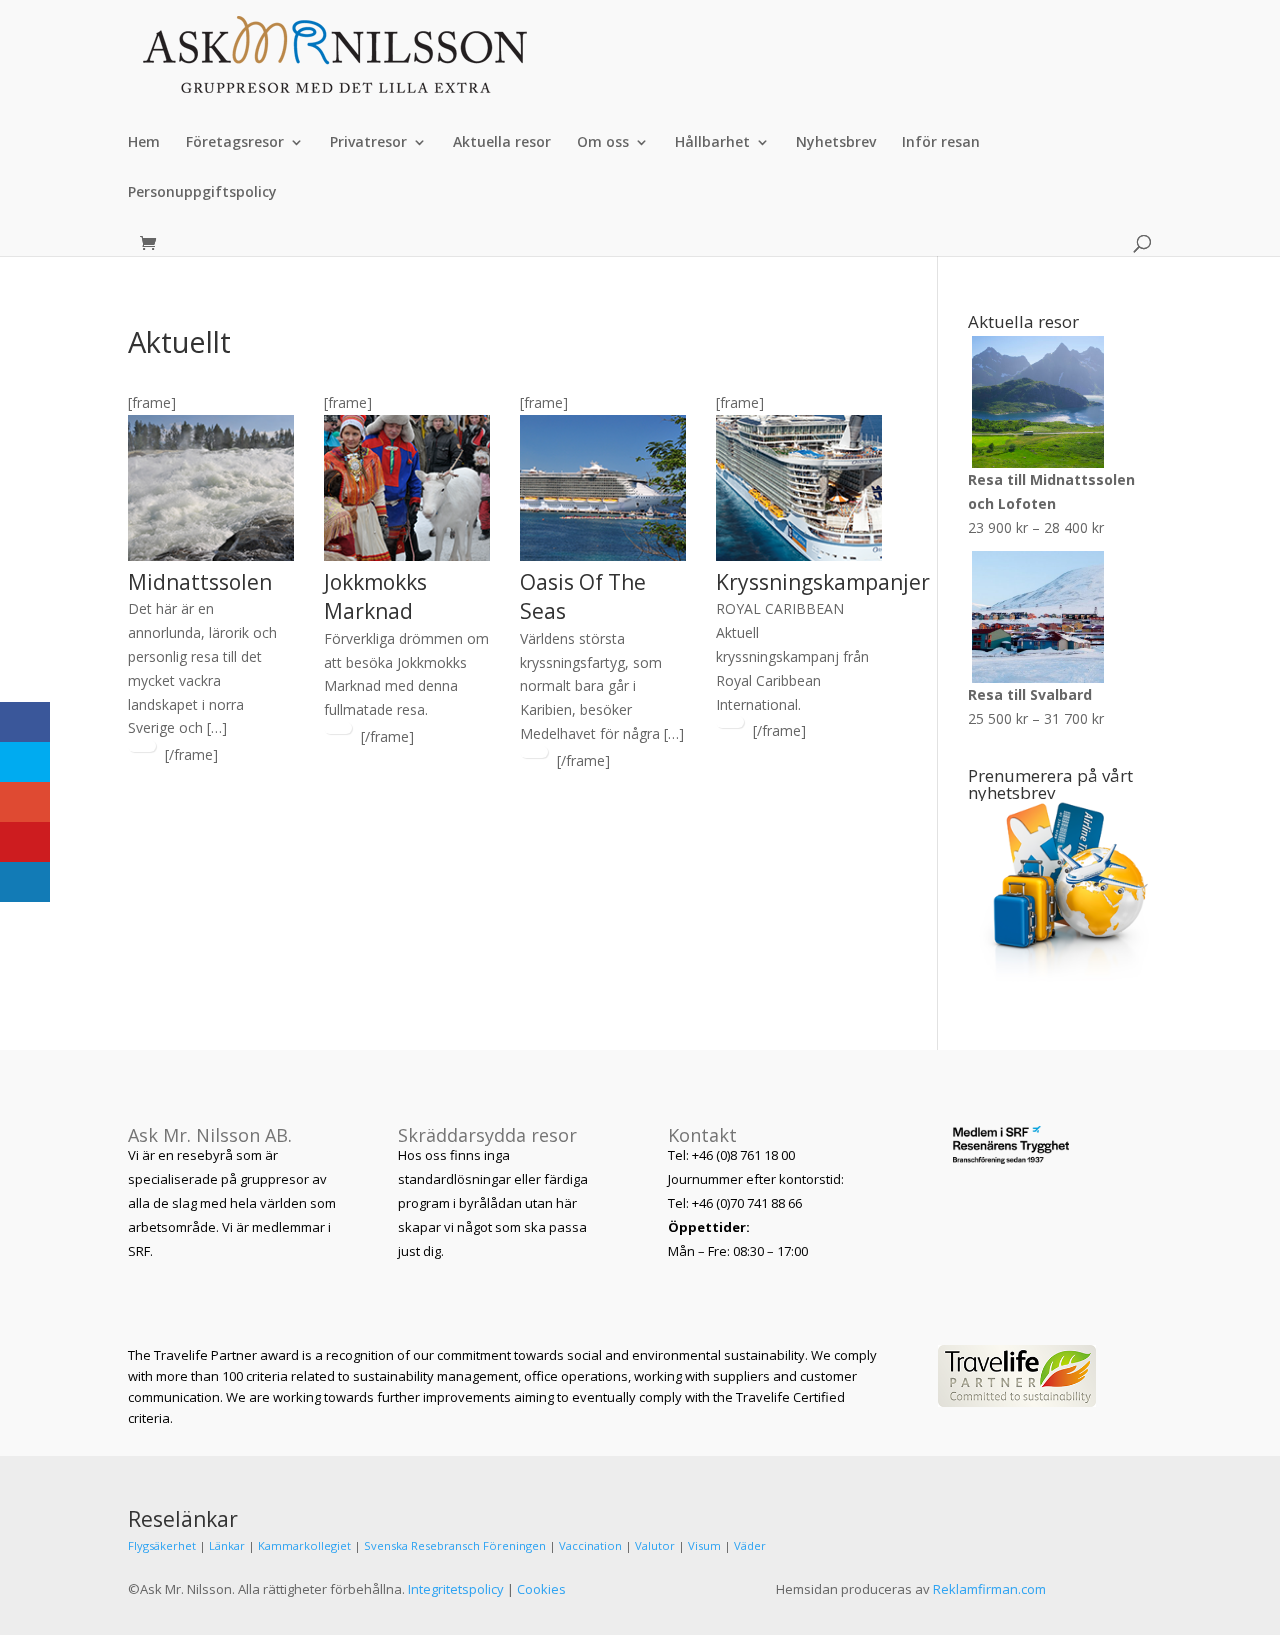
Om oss (603, 143)
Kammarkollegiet (304, 1545)
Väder (750, 1545)
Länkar (227, 1545)
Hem (144, 143)
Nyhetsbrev (836, 143)
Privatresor (368, 143)
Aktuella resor (502, 143)
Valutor (655, 1545)
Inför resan (941, 143)
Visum (704, 1545)
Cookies (541, 1589)
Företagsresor (235, 143)
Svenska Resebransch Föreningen (455, 1545)
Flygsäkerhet (162, 1545)
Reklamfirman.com (989, 1589)
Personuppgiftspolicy (202, 193)
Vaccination (590, 1545)
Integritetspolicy (456, 1589)
